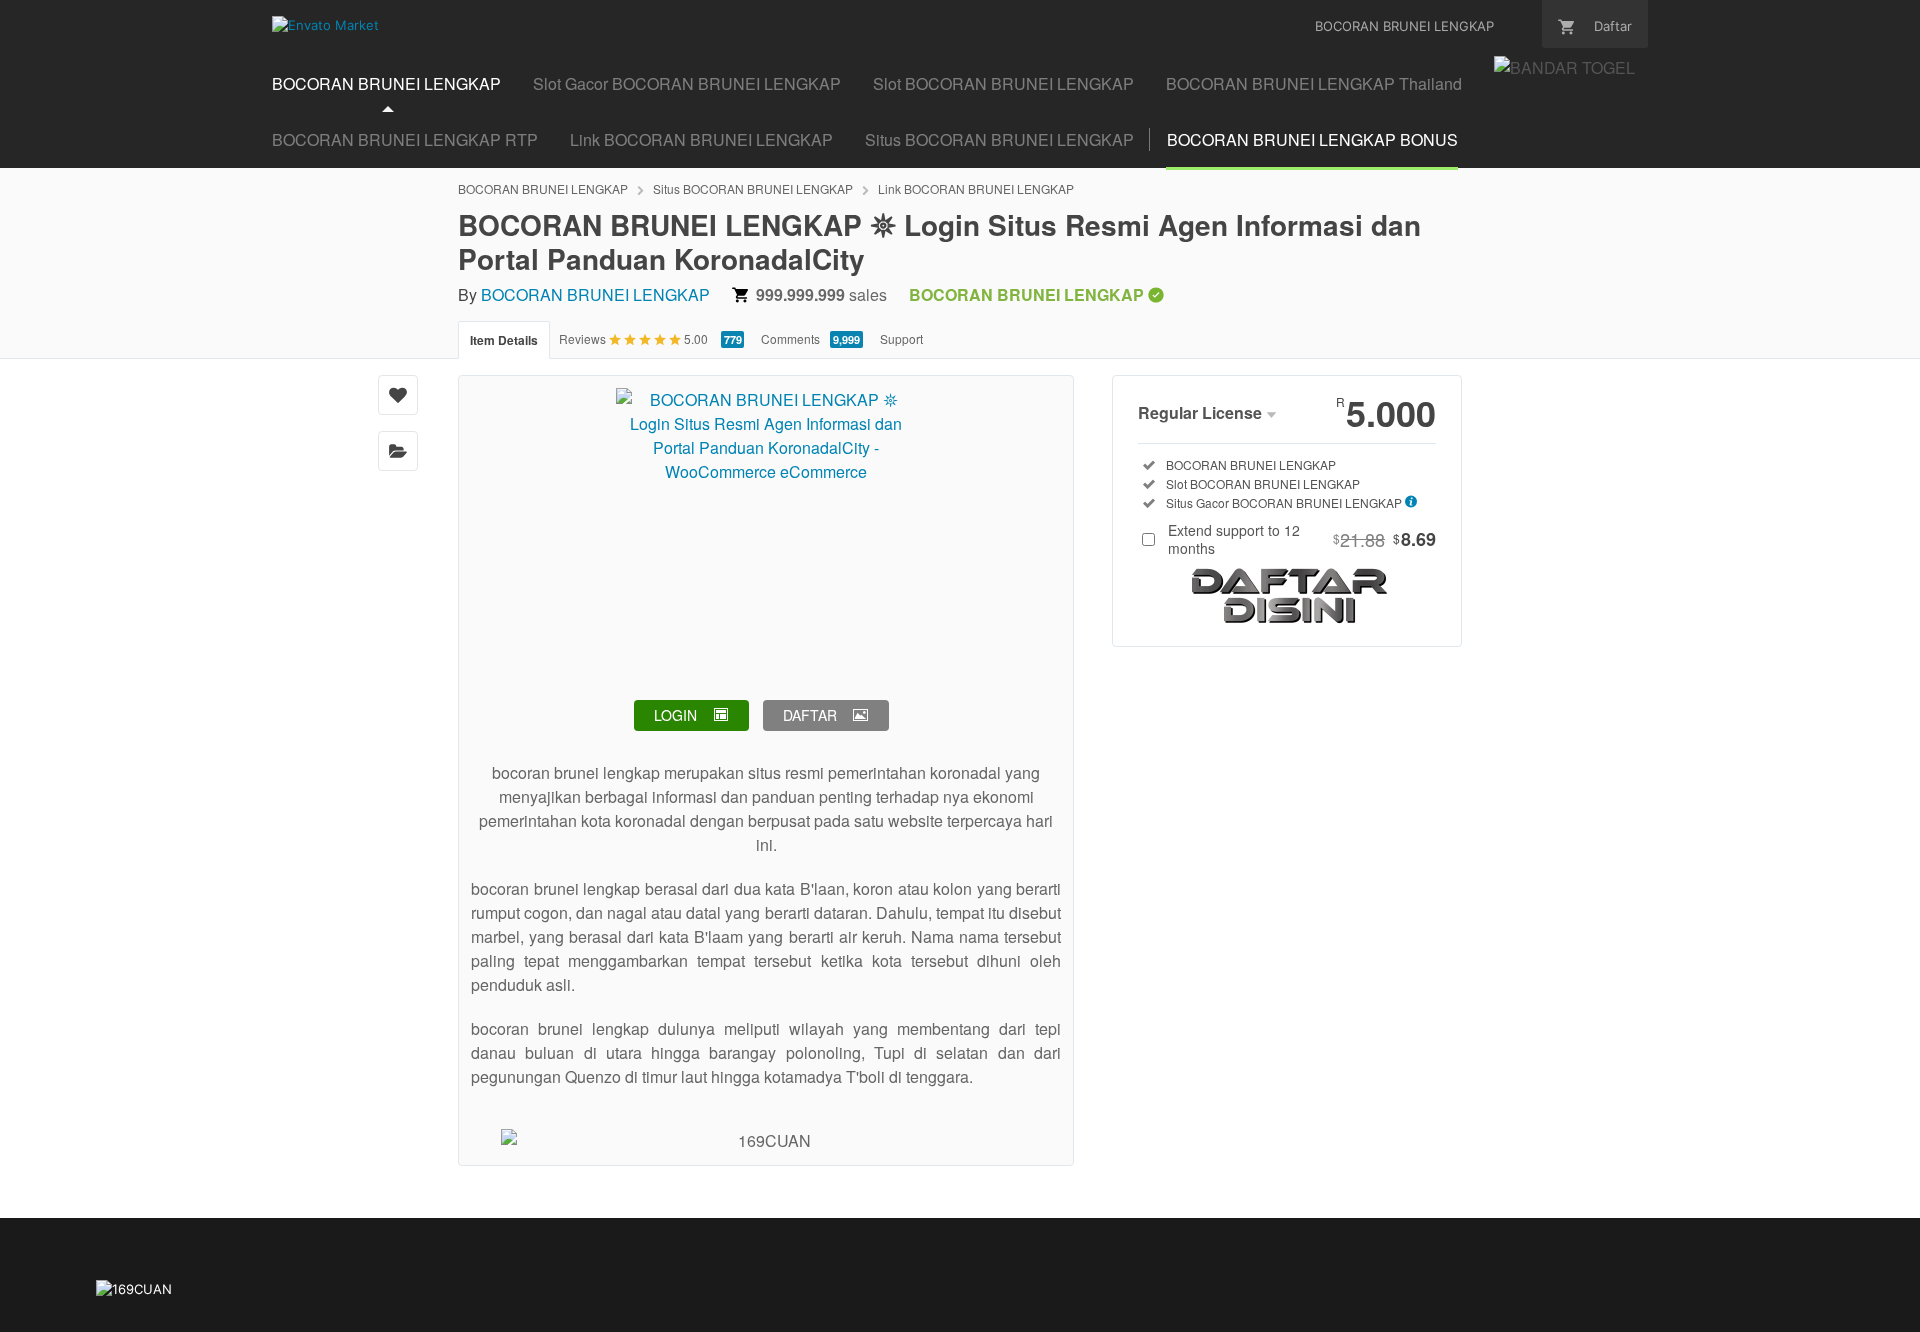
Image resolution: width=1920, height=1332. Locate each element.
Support (901, 338)
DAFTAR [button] (810, 715)
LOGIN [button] (675, 715)
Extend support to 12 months (1302, 539)
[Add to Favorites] (398, 395)
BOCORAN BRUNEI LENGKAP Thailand (1314, 83)
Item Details (504, 340)
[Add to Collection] (398, 451)
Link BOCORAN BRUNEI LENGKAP (701, 139)
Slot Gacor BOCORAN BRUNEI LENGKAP (687, 83)
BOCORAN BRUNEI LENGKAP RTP (405, 139)
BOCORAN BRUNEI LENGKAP (386, 83)
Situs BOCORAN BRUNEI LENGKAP (999, 139)
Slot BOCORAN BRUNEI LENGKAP (1003, 83)
